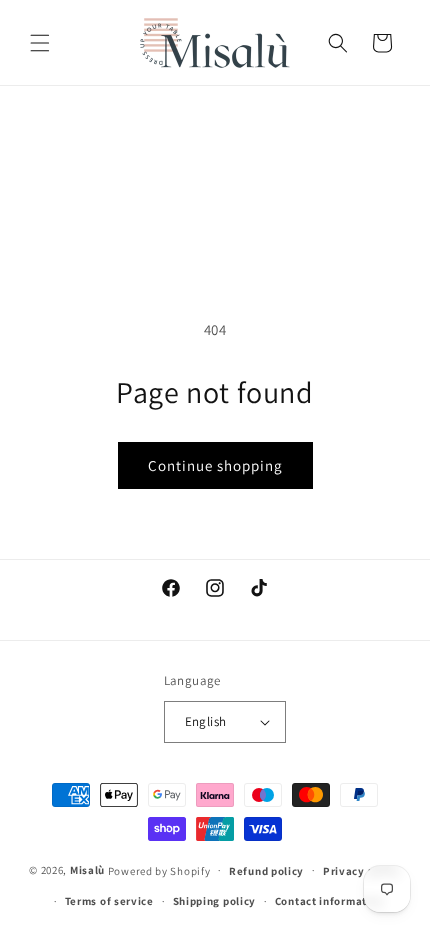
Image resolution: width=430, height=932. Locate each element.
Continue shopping (215, 465)
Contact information (329, 901)
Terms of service (109, 901)
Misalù (87, 870)
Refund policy (266, 871)
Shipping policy (215, 901)
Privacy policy (362, 871)
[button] (40, 43)
